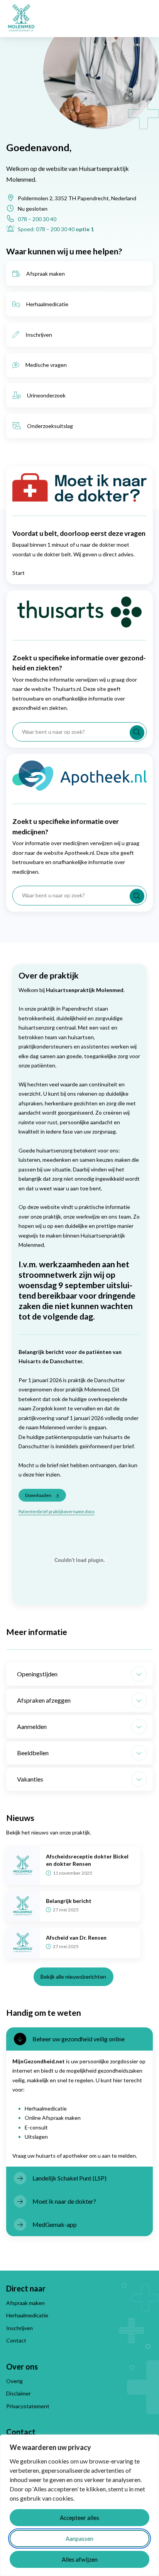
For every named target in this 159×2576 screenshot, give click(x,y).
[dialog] (79, 2505)
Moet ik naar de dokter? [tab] (64, 2201)
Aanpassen (79, 2538)
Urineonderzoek (46, 395)
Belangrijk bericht (69, 1901)
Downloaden (38, 1495)
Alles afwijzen (80, 2559)
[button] (79, 1674)
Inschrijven (39, 335)
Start (19, 573)
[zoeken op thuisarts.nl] (137, 733)
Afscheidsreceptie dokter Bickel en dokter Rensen (87, 1860)
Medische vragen (46, 365)
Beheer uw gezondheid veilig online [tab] (79, 2039)
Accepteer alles (79, 2518)
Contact (16, 2340)
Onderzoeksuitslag (50, 426)
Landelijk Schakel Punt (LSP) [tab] (69, 2178)
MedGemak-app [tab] (55, 2224)
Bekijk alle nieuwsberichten (73, 1977)
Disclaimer (19, 2393)
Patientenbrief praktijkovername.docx (57, 1511)
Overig (14, 2381)
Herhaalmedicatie (47, 304)
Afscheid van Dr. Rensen (76, 1938)
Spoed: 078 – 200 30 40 (56, 229)
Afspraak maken (46, 274)
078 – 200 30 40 (37, 219)
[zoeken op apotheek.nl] (137, 896)
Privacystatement (28, 2406)
